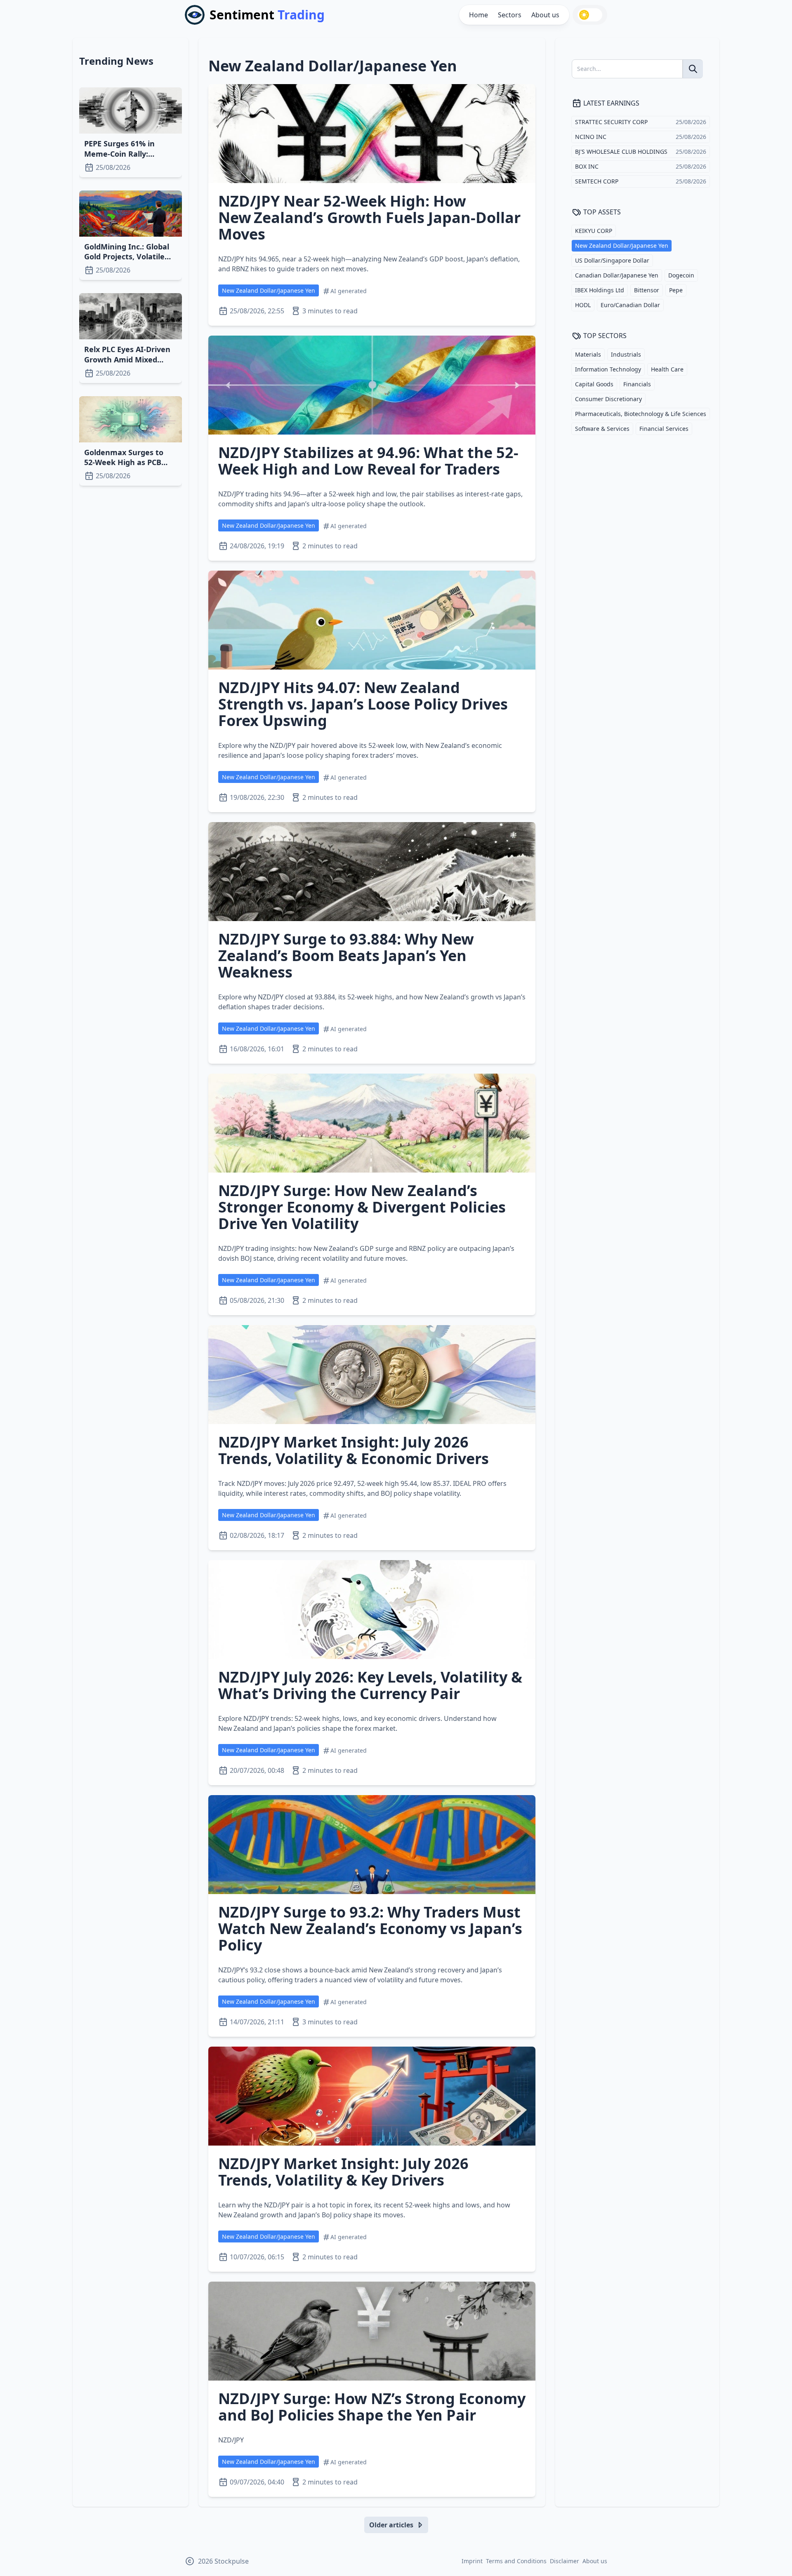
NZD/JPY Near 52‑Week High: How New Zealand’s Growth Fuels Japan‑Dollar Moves (369, 217)
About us (545, 15)
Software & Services (602, 429)
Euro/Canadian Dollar (630, 305)
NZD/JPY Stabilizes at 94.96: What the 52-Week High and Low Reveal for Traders (368, 461)
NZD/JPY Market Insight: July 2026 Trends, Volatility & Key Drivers (343, 2172)
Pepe (676, 290)
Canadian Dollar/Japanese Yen (617, 275)
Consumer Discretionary (608, 399)
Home (478, 15)
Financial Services (664, 429)
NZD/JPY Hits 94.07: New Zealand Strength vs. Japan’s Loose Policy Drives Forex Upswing (363, 704)
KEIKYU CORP (594, 231)
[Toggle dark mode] (590, 15)
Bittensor (647, 290)
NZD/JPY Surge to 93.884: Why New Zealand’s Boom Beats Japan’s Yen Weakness (346, 955)
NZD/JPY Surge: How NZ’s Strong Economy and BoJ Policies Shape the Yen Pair (372, 2407)
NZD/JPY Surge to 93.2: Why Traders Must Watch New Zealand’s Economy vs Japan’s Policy (370, 1928)
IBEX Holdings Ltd (600, 290)
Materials (588, 354)
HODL (583, 305)
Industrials (626, 354)
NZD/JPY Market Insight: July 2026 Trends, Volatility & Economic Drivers (354, 1450)
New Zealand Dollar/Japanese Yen (269, 290)
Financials (637, 384)
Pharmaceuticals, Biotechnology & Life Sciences (641, 414)
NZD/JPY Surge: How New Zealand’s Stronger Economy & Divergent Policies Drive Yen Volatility (362, 1207)
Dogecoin (681, 275)
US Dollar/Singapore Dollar (612, 260)
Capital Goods (594, 384)
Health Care (667, 369)
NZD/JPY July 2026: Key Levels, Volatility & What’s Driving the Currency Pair (370, 1685)
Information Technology (608, 369)
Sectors (510, 15)
